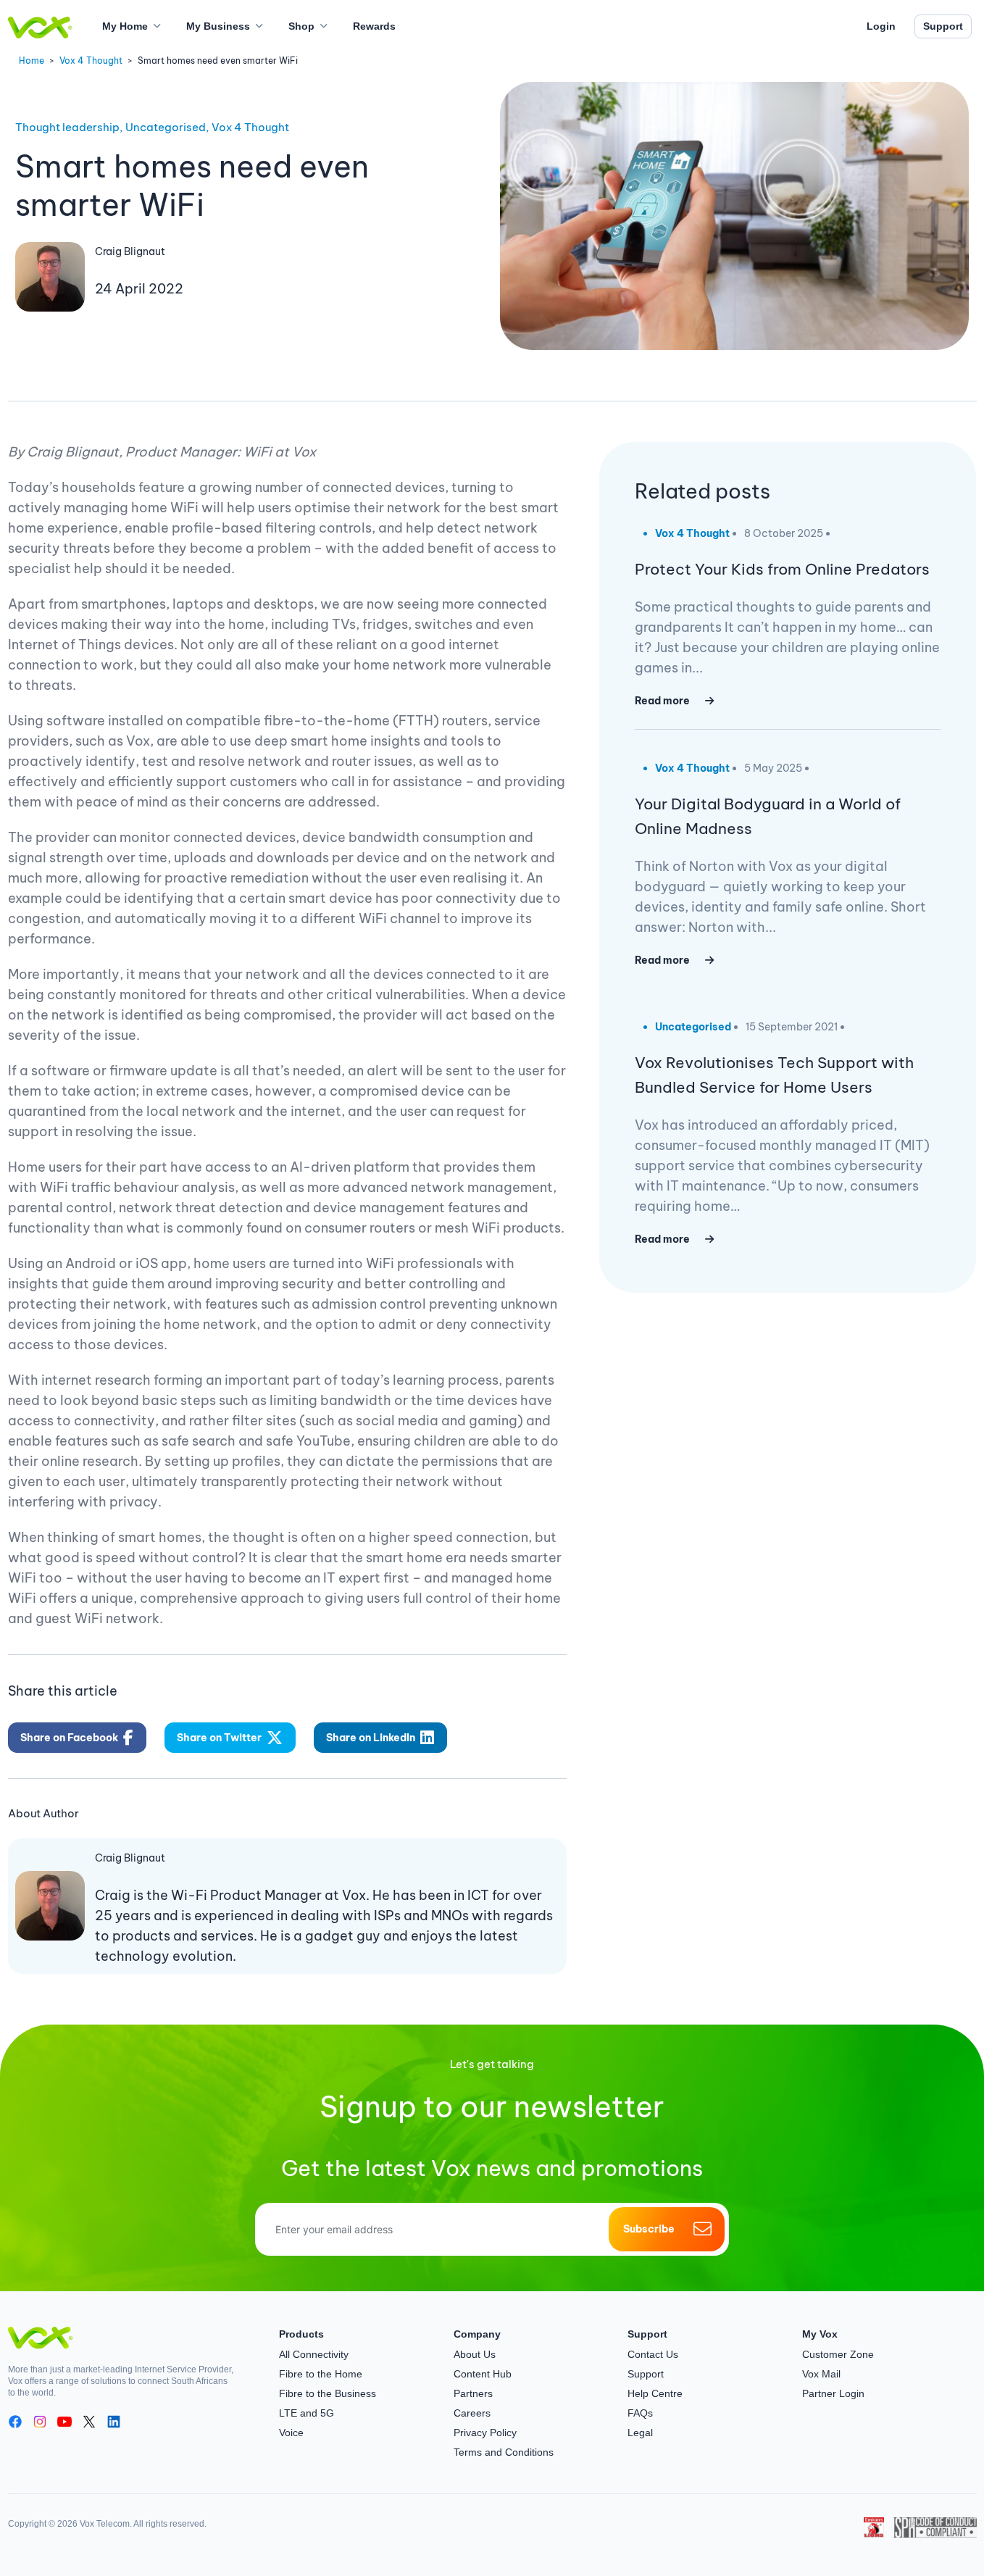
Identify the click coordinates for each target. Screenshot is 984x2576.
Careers (472, 2413)
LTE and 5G (307, 2413)
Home (32, 61)
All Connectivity (314, 2354)
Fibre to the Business (328, 2393)
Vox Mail (821, 2374)
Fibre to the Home (321, 2374)
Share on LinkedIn (371, 1738)
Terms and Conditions (504, 2452)
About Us (475, 2354)
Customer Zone (838, 2354)
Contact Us (653, 2354)
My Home (125, 26)
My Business (218, 26)
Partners (473, 2393)
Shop (301, 26)
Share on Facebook (69, 1738)
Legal (640, 2433)
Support (943, 26)
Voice (291, 2433)
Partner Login (833, 2393)
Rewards (374, 26)
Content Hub (483, 2374)
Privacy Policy (485, 2433)
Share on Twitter (219, 1738)
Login (881, 26)
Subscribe (649, 2229)
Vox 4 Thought (91, 61)
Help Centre (655, 2393)
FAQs (640, 2413)
